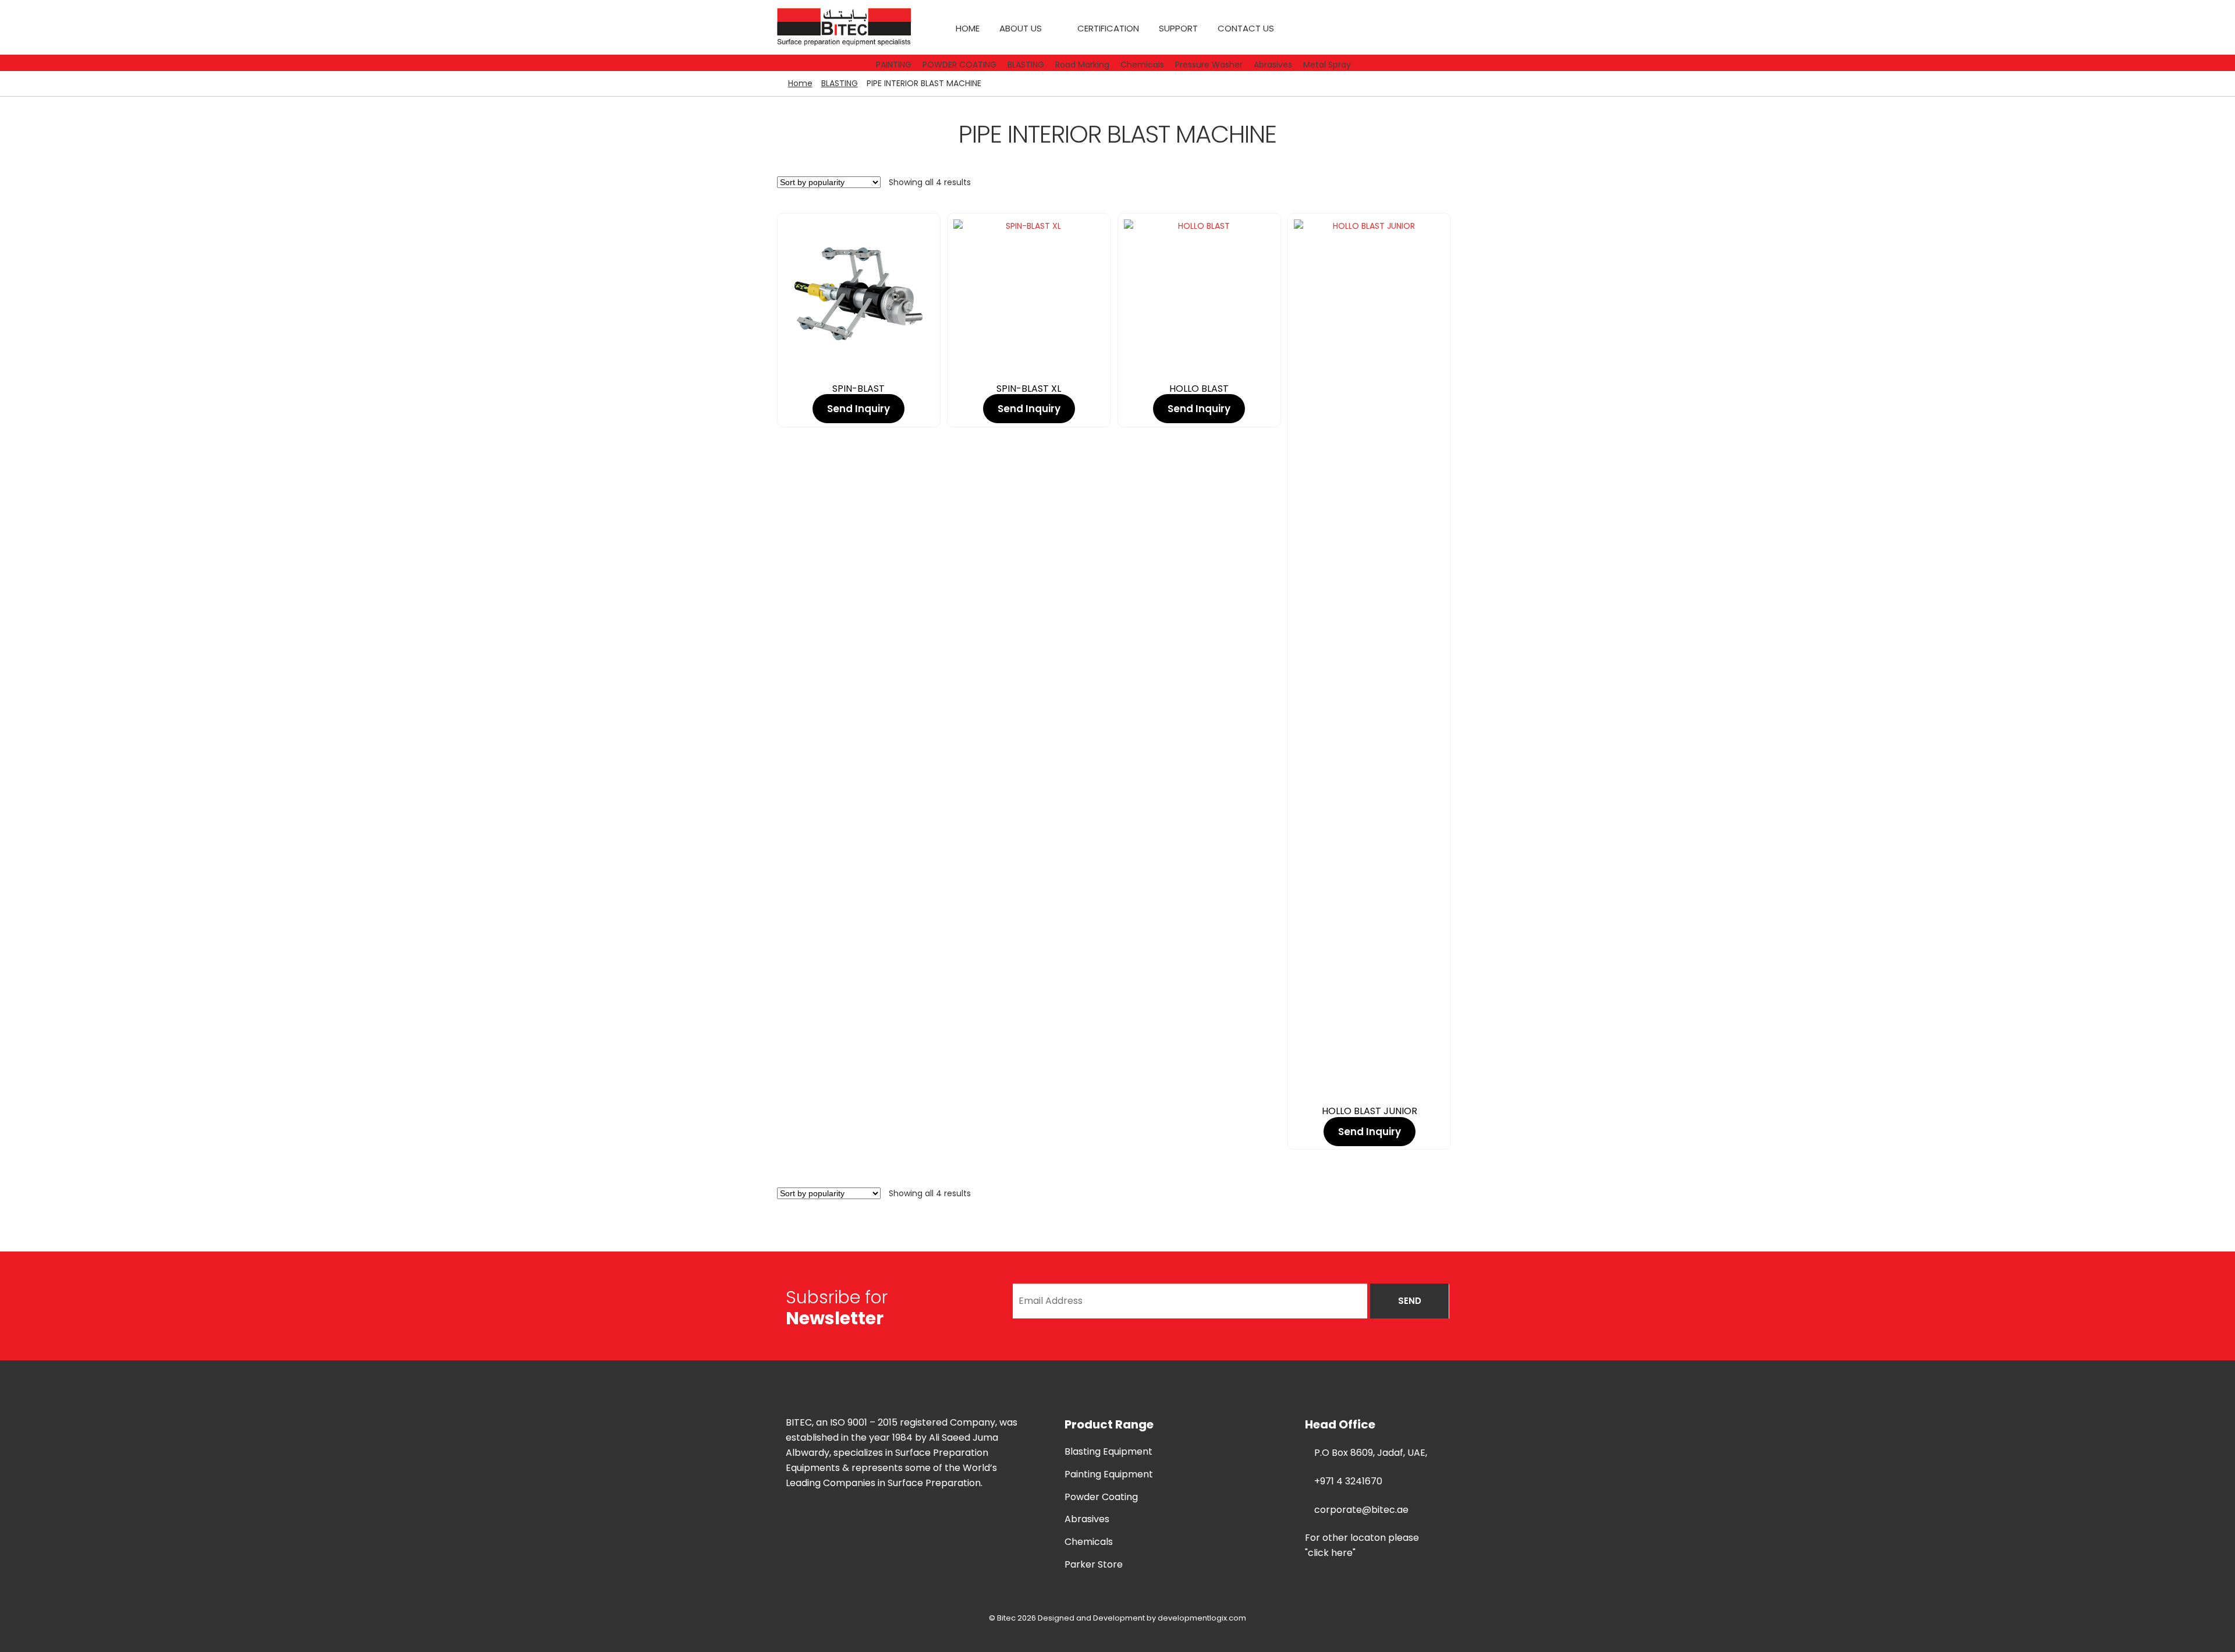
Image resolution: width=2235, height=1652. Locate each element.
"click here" (1330, 1553)
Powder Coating (1101, 1497)
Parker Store (1094, 1564)
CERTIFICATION (1108, 28)
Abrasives (1087, 1519)
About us (1021, 28)
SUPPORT (1178, 28)
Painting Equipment (1109, 1474)
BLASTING (840, 83)
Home (968, 28)
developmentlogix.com (1202, 1618)
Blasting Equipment (1108, 1451)
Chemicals (1089, 1542)
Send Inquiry (858, 409)
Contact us (1246, 28)
